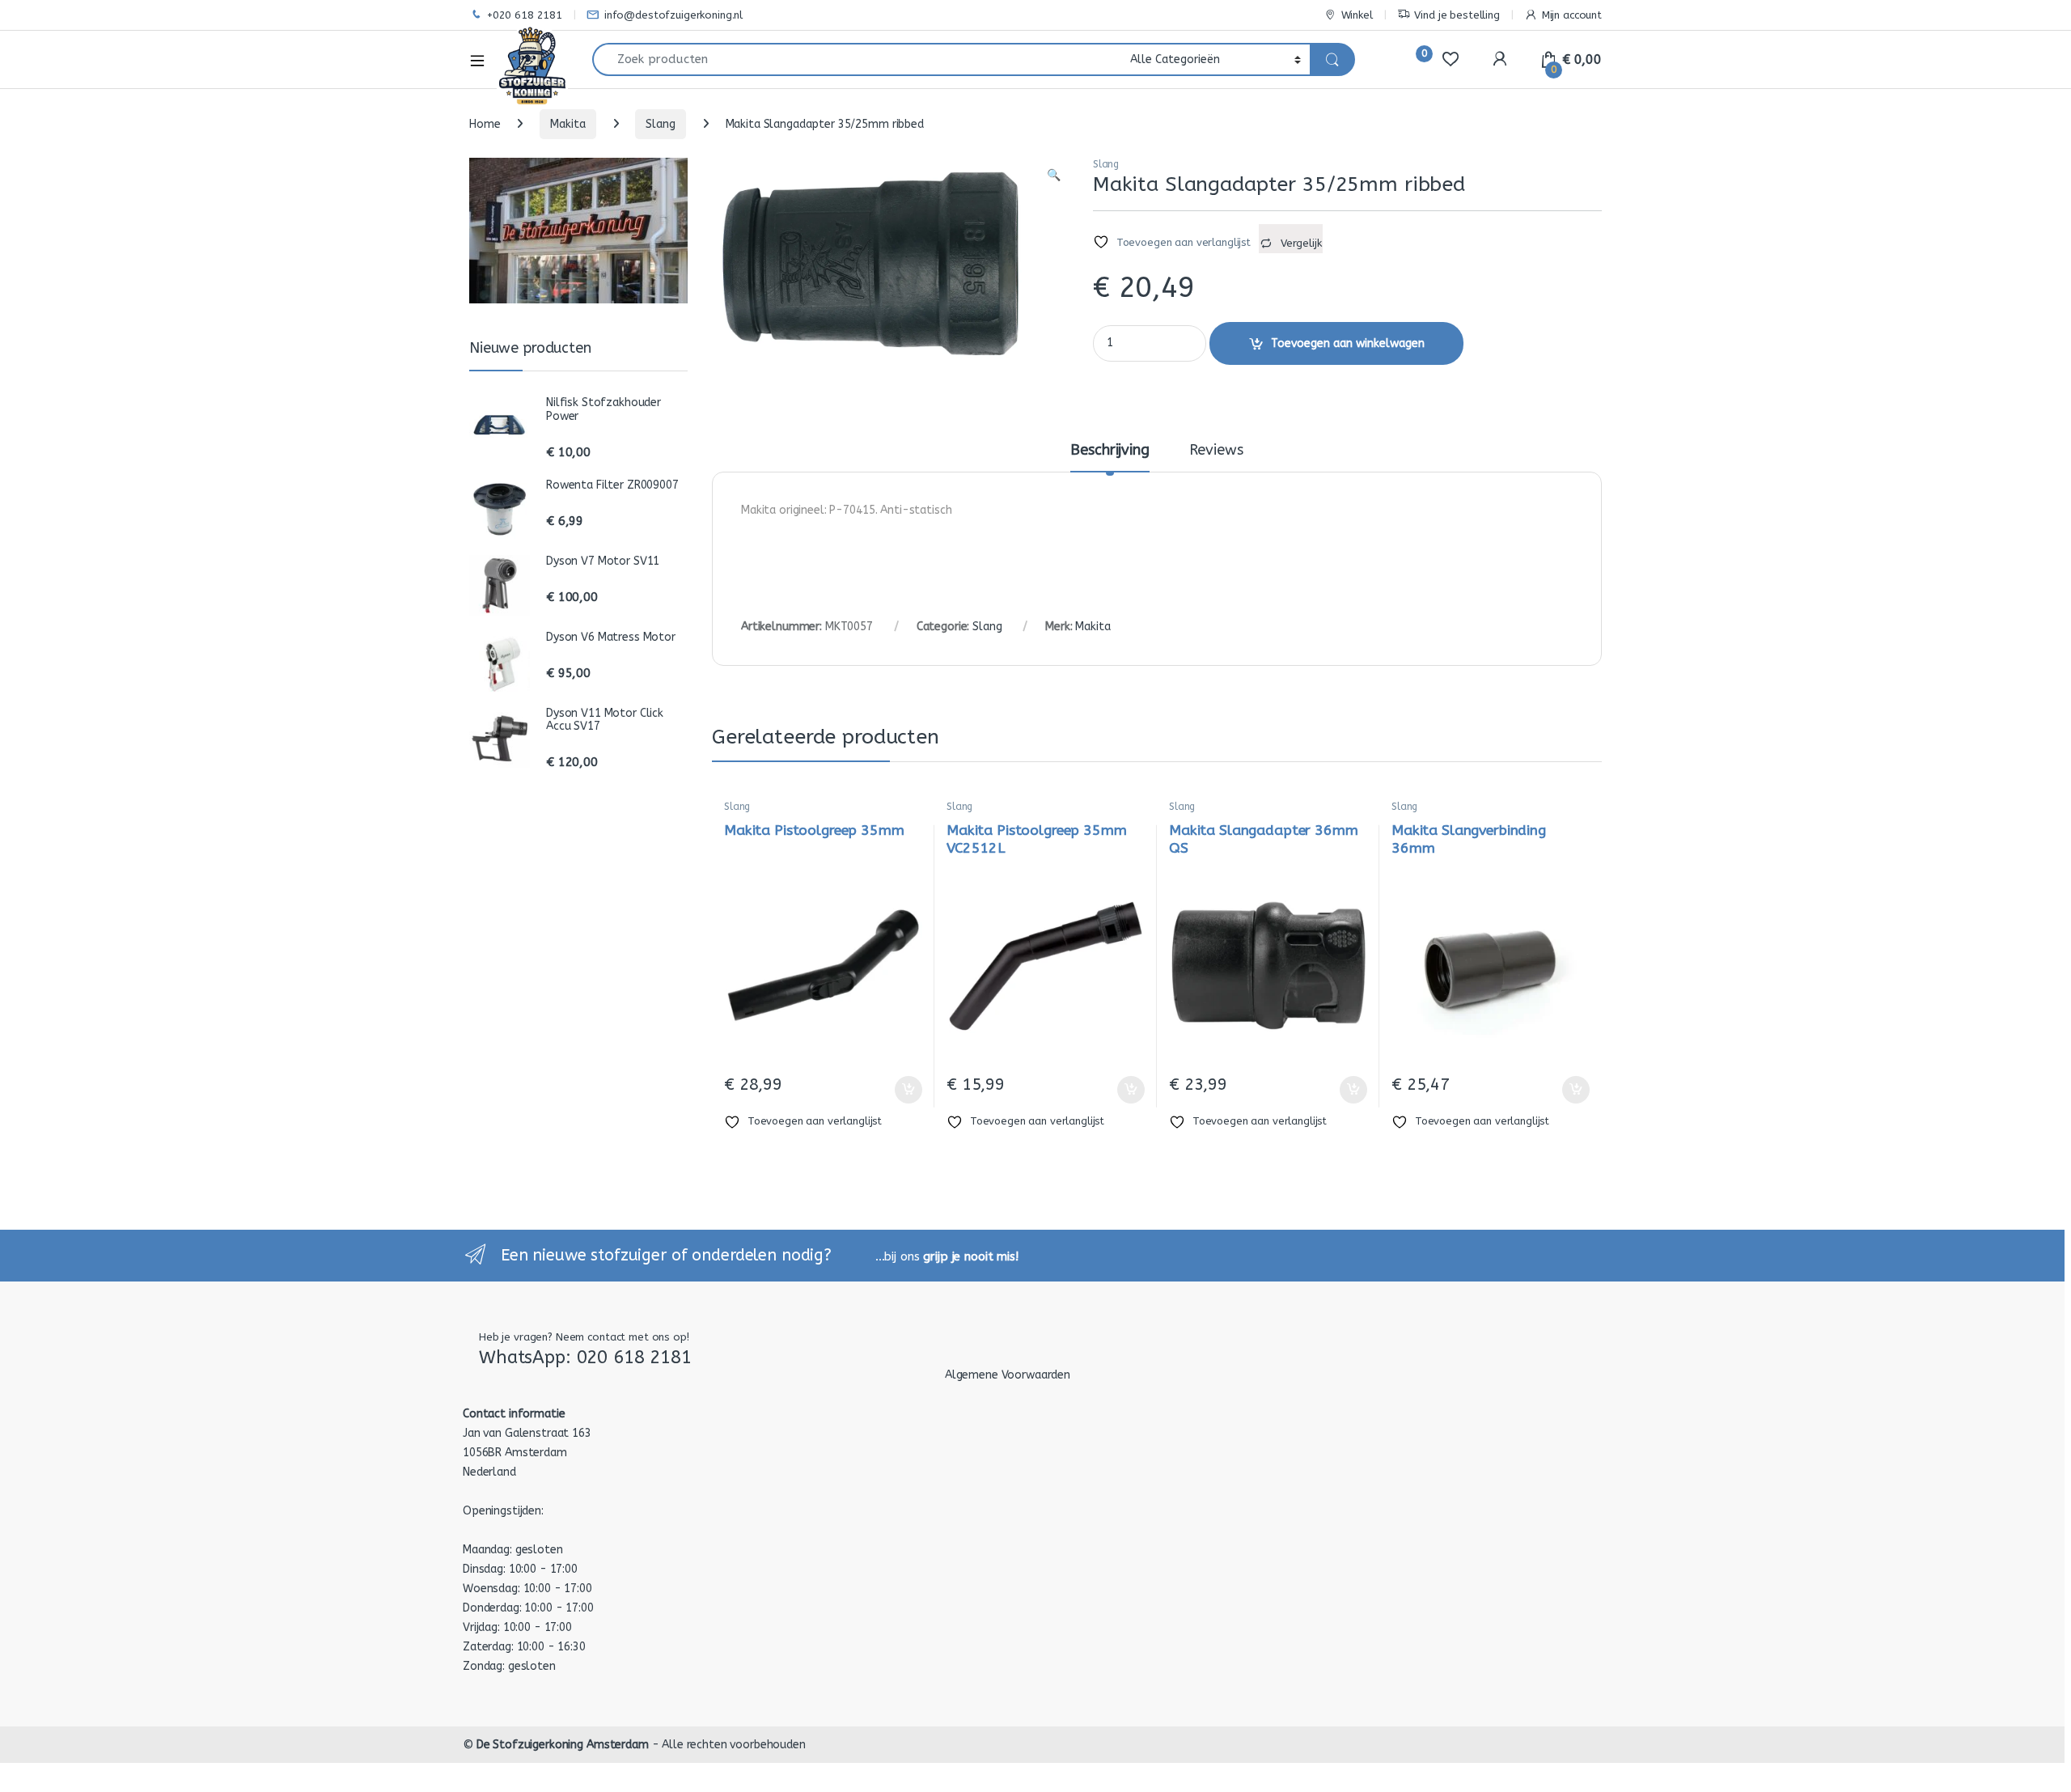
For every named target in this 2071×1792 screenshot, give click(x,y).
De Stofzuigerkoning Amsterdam (563, 1745)
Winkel (1357, 15)
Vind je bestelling (1457, 15)
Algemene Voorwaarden (1008, 1375)
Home (485, 124)
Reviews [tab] (1216, 451)
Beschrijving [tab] (1110, 451)
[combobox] (857, 59)
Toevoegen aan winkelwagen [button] (889, 1090)
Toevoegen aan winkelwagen (1348, 343)
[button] (1054, 176)
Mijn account (1572, 15)
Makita (568, 124)
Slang (660, 124)
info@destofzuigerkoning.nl (673, 15)
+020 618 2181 (525, 15)
